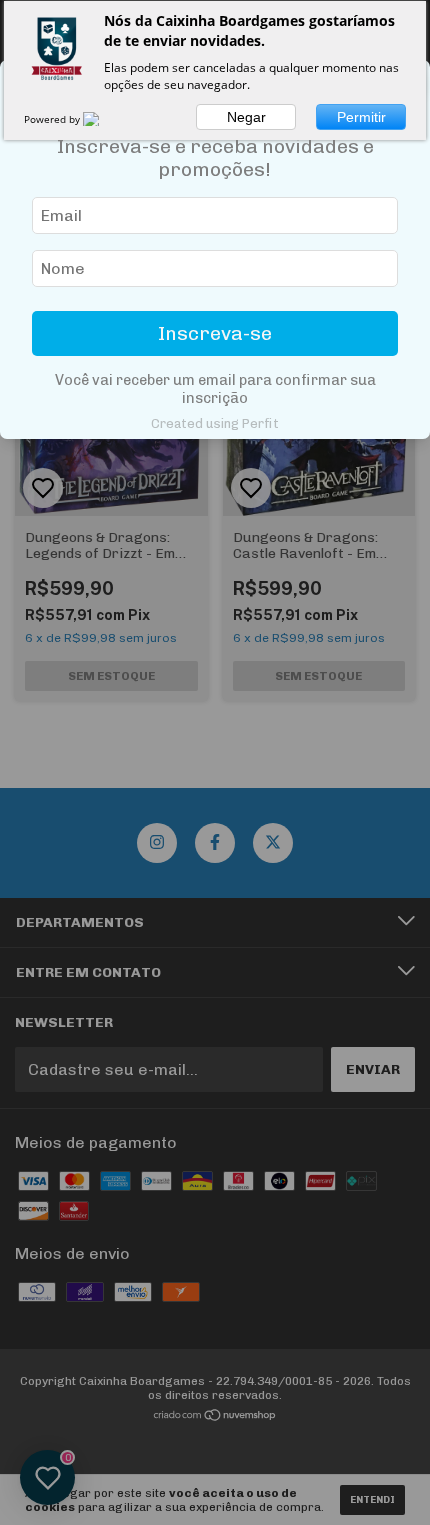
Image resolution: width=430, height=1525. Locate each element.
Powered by (53, 119)
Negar (246, 117)
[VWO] (103, 119)
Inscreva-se (215, 333)
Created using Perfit (215, 423)
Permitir (361, 117)
